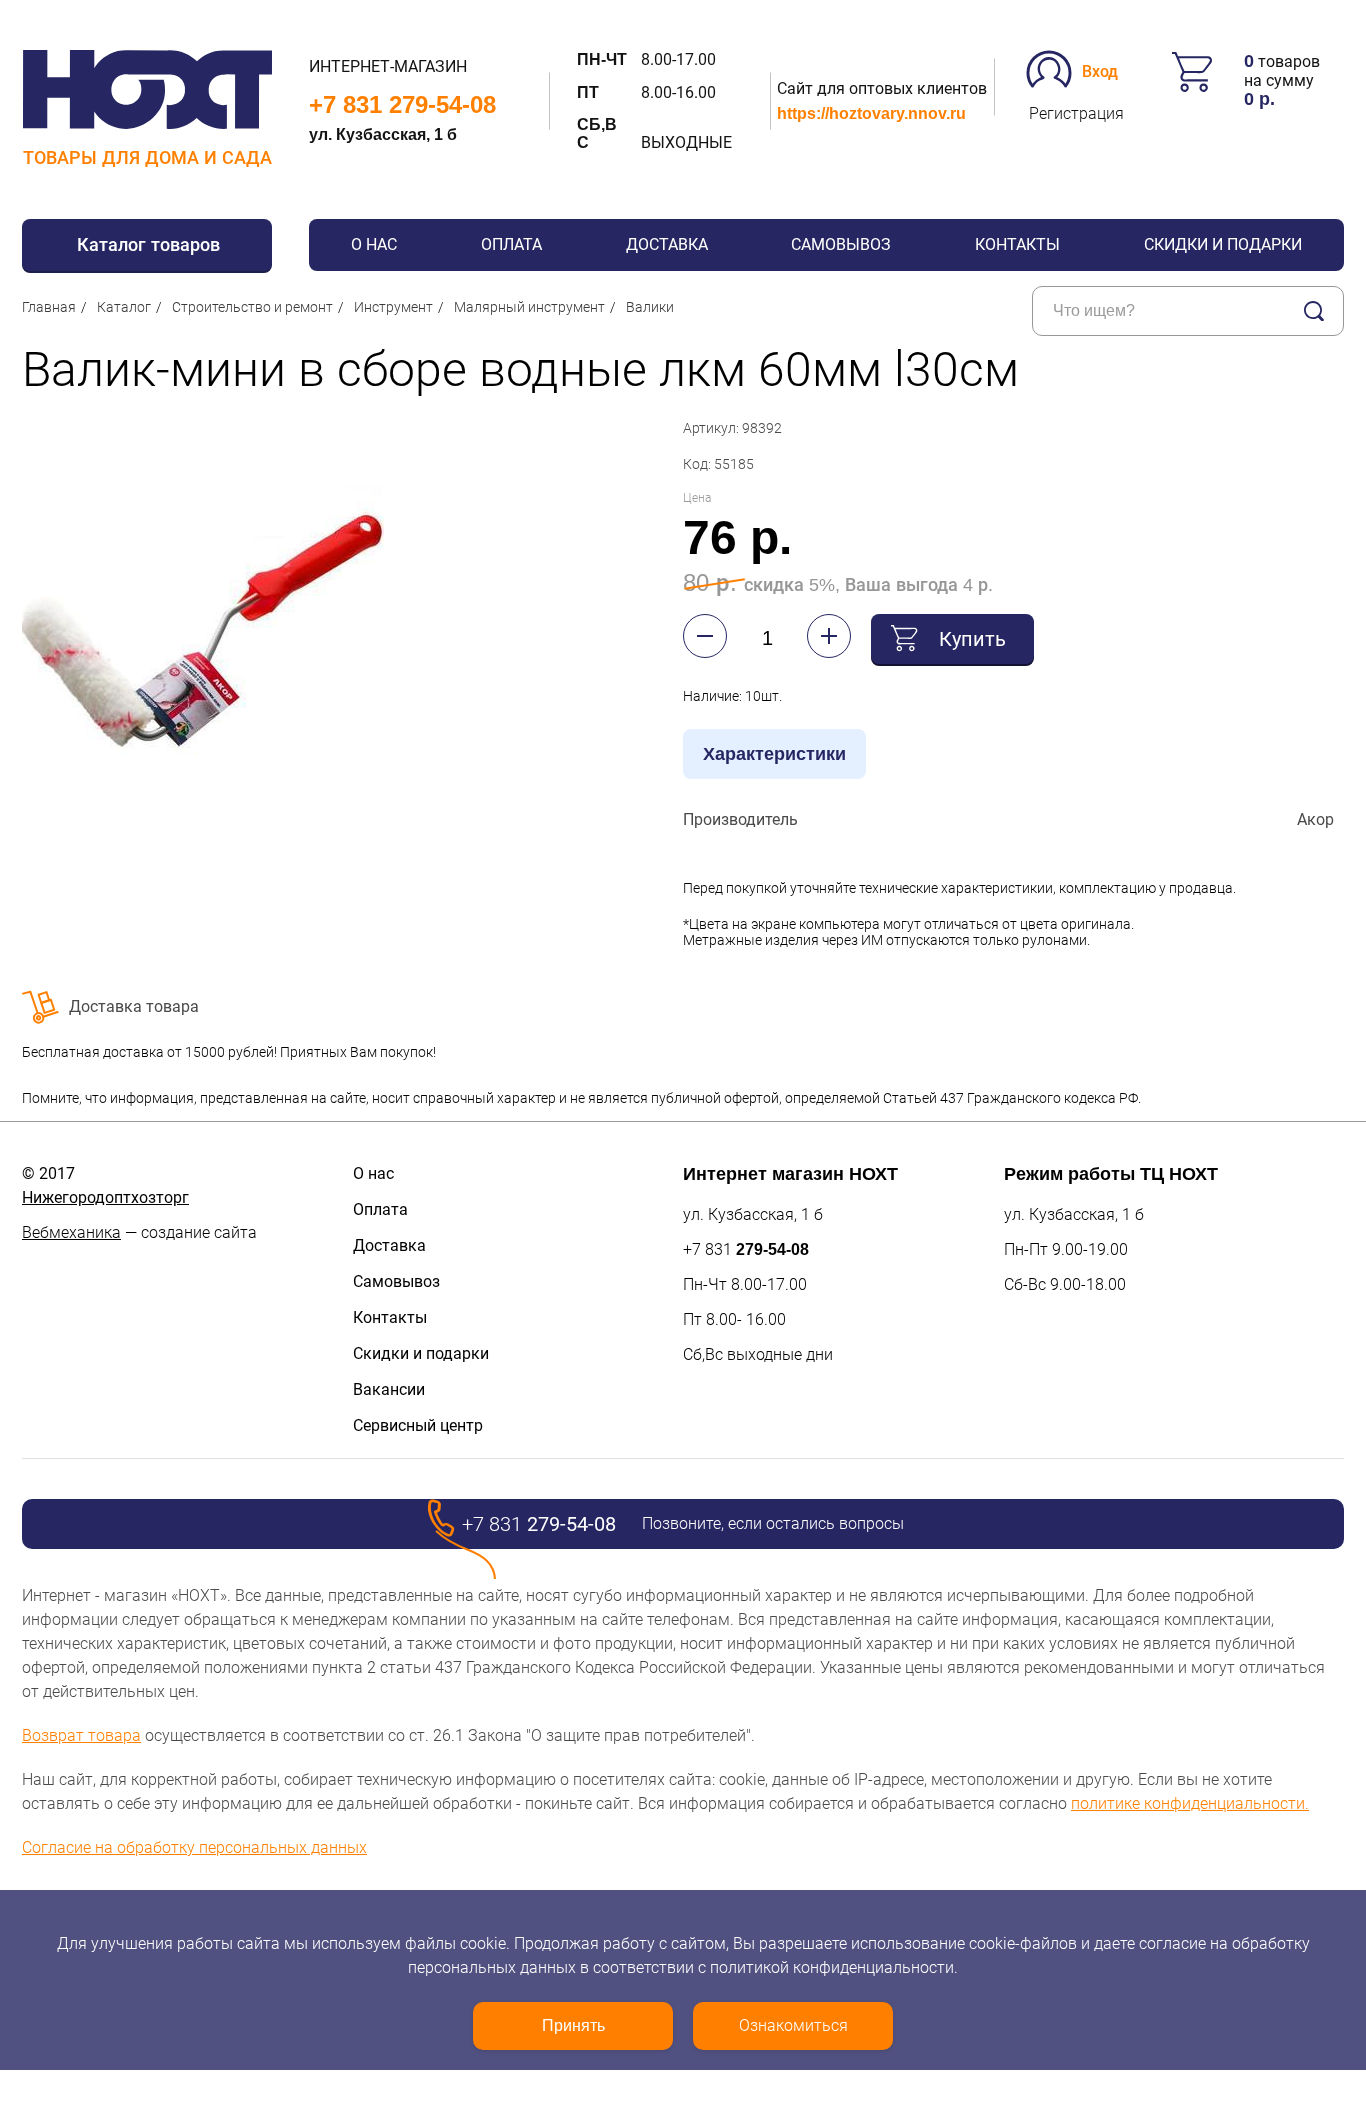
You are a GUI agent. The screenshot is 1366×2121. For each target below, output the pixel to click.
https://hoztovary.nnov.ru (871, 113)
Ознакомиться (793, 2025)
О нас (374, 244)
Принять (573, 2025)
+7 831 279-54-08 (402, 104)
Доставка (667, 244)
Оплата (511, 244)
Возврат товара (81, 1735)
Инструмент (393, 307)
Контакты (1017, 244)
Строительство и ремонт (252, 307)
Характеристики (774, 754)
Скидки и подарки (1223, 244)
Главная (49, 307)
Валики (650, 307)
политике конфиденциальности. (1190, 1803)
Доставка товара (134, 1006)
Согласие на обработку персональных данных (194, 1847)
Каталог (124, 307)
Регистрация (1076, 113)
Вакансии (389, 1389)
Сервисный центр (418, 1425)
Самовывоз (841, 244)
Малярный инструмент (529, 307)
